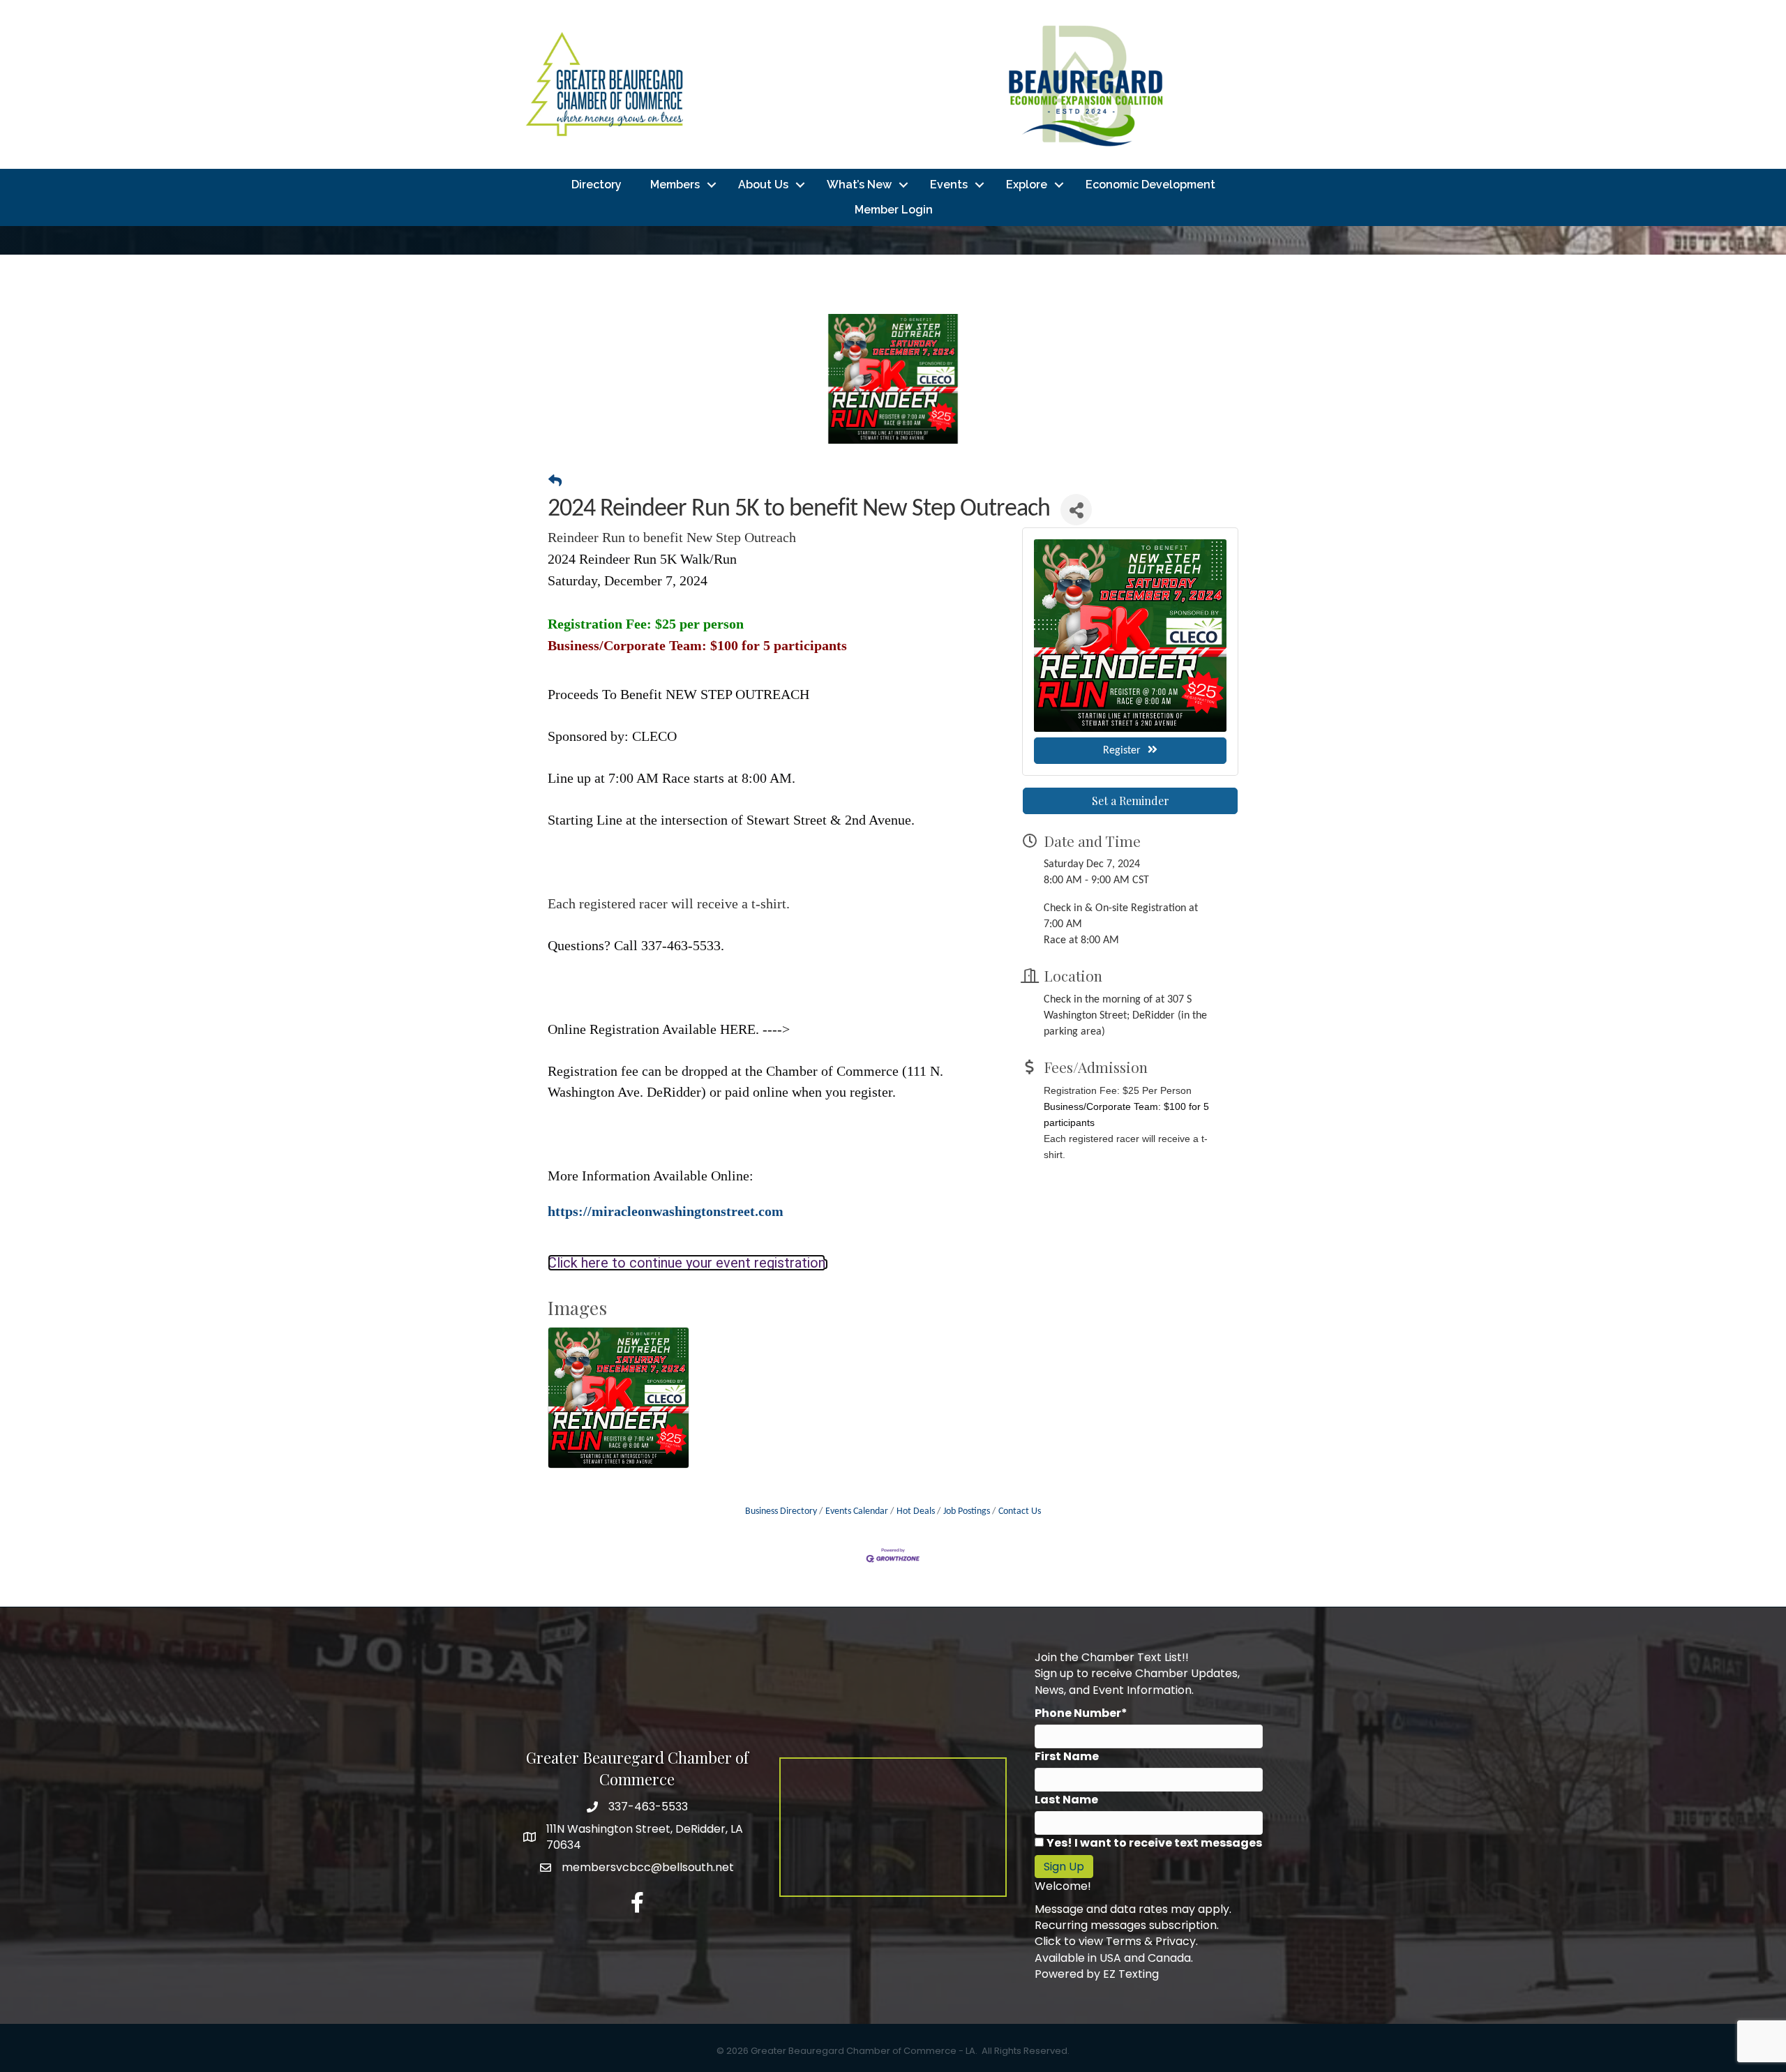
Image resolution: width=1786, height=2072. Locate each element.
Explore (1027, 185)
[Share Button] (1076, 510)
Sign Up (1064, 1867)
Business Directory (781, 1511)
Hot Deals (916, 1511)
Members (675, 185)
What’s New (859, 185)
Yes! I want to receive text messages (1154, 1843)
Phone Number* (1081, 1713)
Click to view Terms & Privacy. (1116, 1941)
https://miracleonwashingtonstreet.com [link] (666, 1211)
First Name (1067, 1756)
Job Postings (967, 1511)
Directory (596, 185)
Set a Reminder (1131, 801)
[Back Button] (555, 483)
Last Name (1066, 1800)
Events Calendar (857, 1511)
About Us (763, 185)
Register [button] (1122, 751)
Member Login (894, 210)
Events (949, 185)
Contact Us (1020, 1511)
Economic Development (1150, 185)
